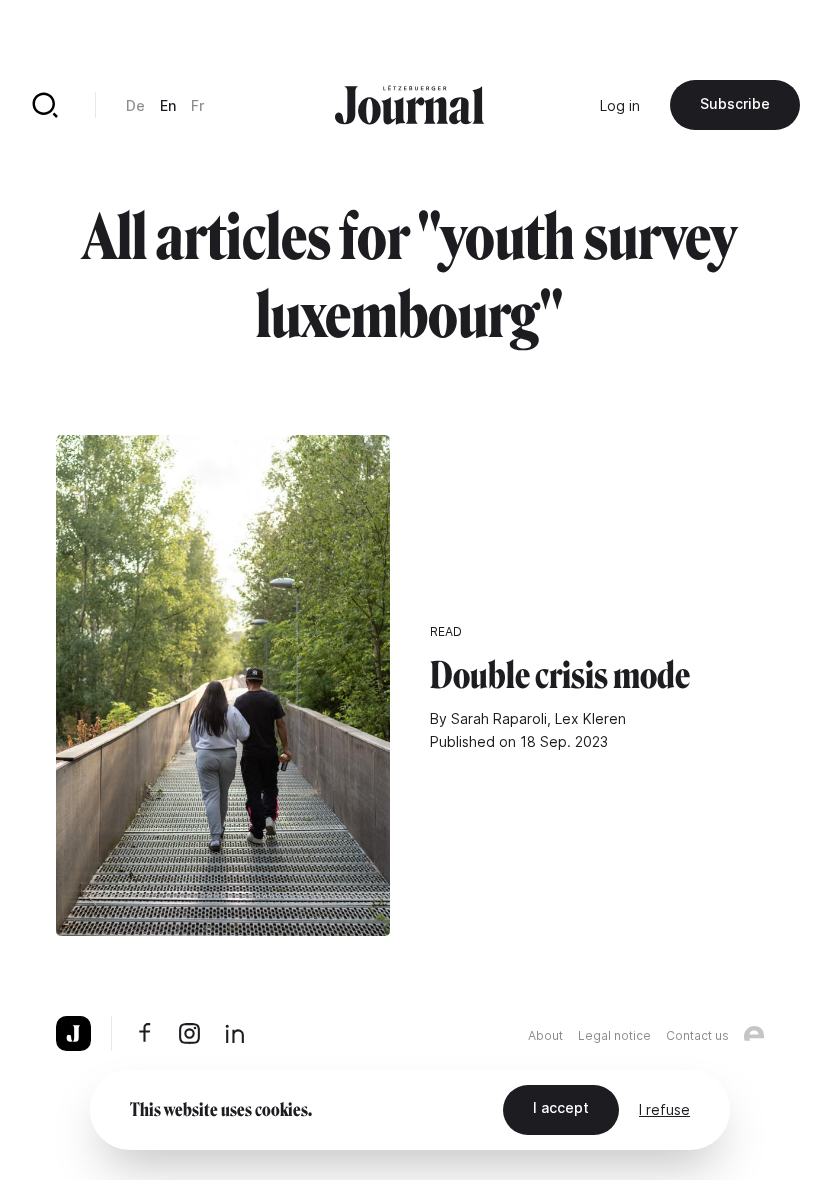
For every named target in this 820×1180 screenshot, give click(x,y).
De (135, 105)
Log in (620, 105)
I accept (561, 1107)
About (545, 1035)
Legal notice (614, 1035)
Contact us (697, 1035)
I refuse (664, 1109)
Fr (197, 105)
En (168, 105)
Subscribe (735, 103)
